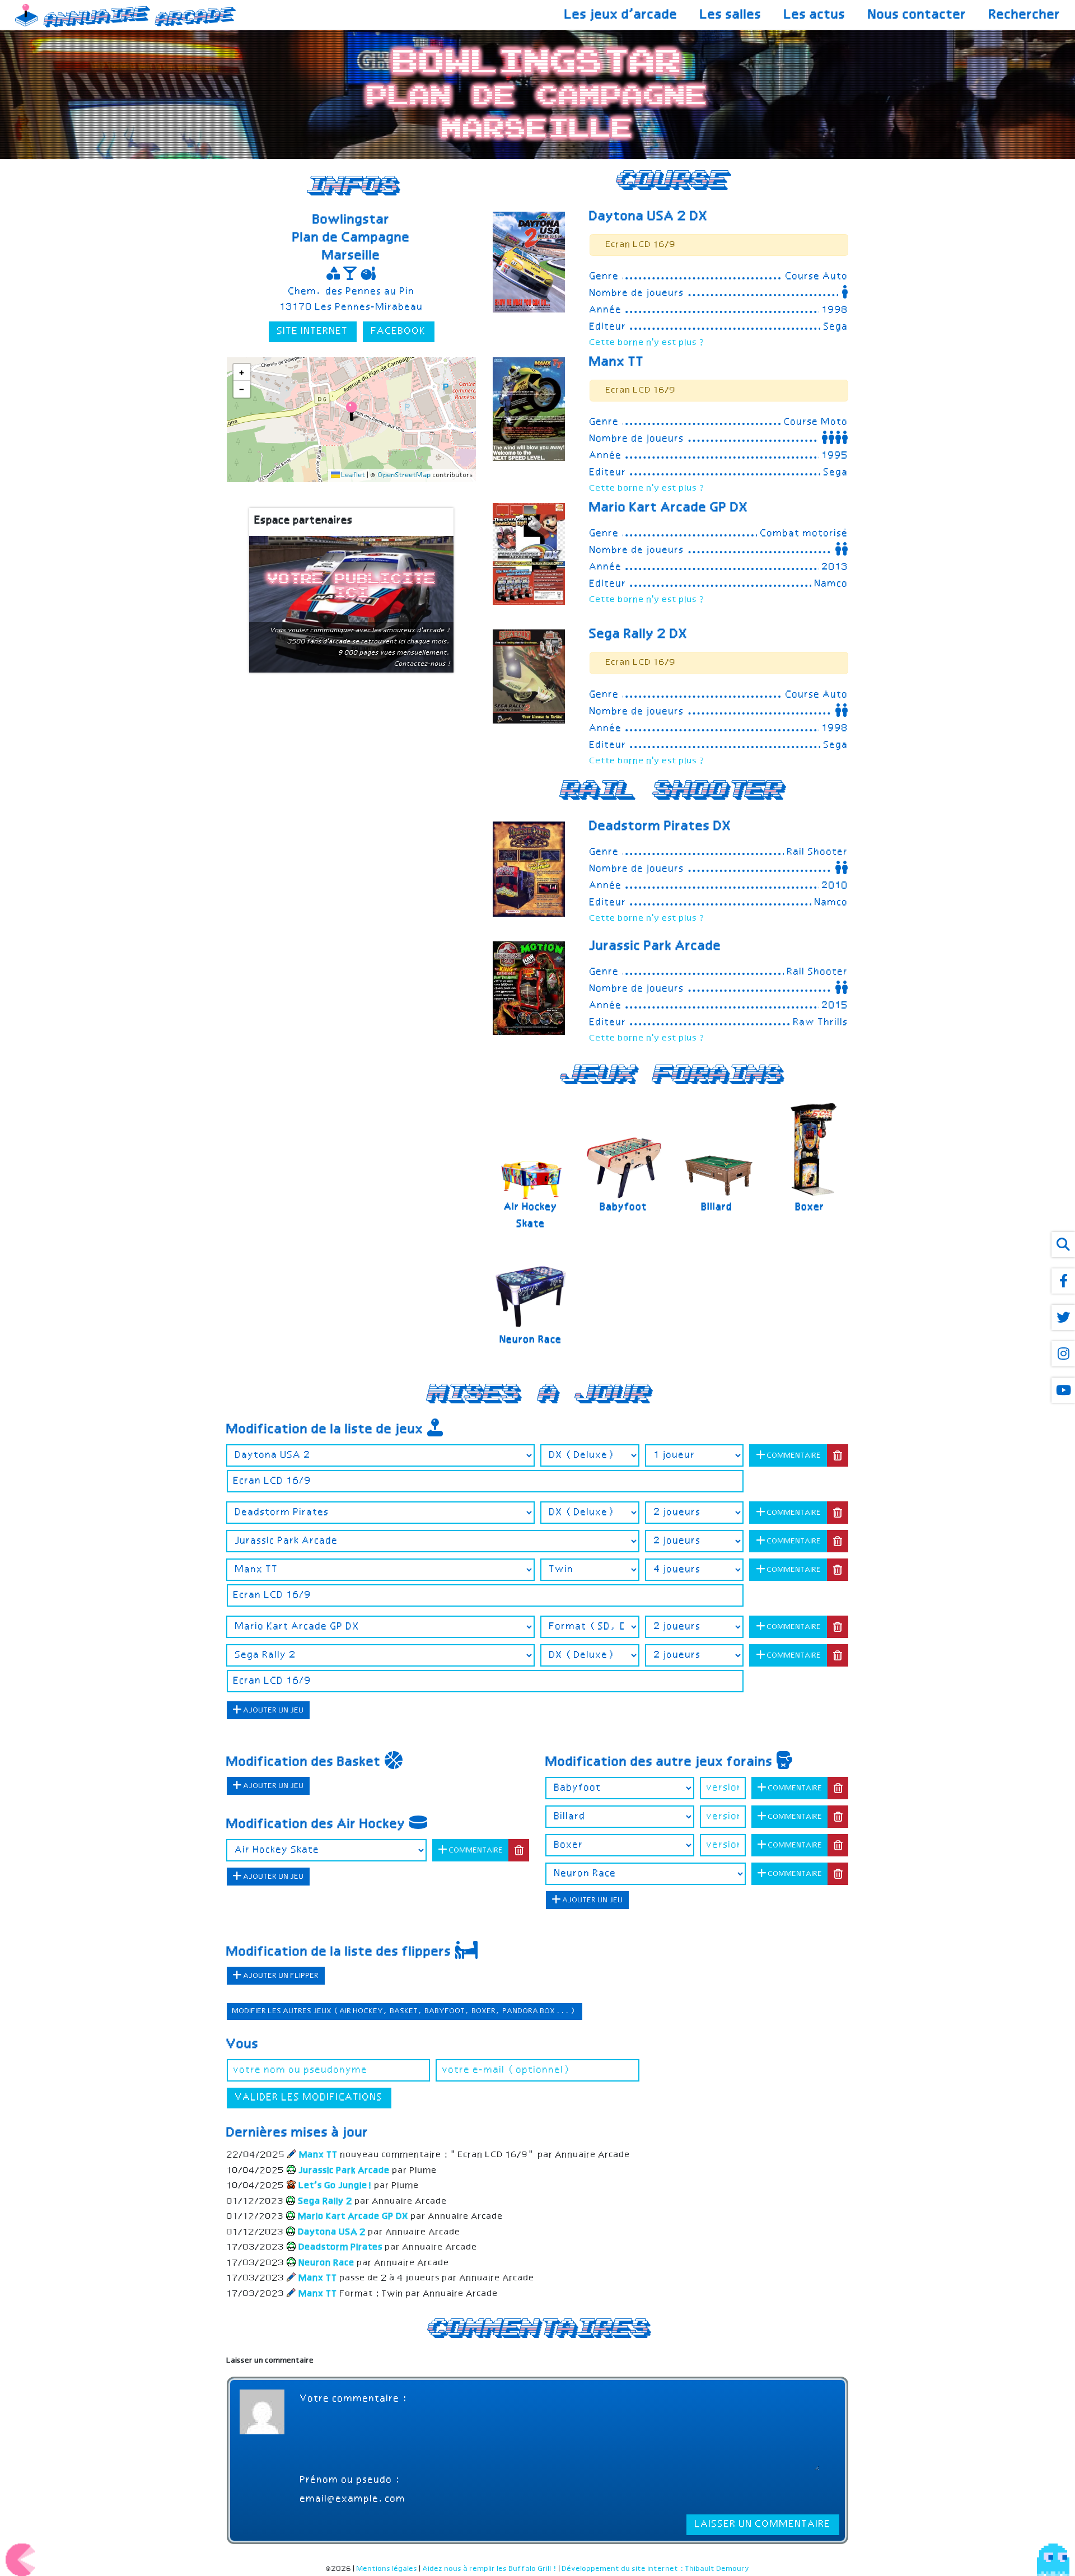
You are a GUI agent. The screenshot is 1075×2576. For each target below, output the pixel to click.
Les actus (815, 15)
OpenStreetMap (405, 475)
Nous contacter (918, 15)
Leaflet (353, 475)
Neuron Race (531, 1340)
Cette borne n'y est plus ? (648, 343)
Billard (717, 1207)
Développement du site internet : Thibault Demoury (656, 2569)
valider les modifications (309, 2098)
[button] (351, 411)
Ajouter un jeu (273, 1711)
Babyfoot (624, 1207)
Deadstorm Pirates (661, 827)
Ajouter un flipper (281, 1976)
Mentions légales (387, 2569)
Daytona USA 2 (649, 217)
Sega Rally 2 (639, 634)
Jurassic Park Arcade (656, 946)
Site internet (313, 332)
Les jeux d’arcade (621, 15)
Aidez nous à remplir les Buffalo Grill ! (490, 2569)
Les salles (731, 15)
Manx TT (617, 362)
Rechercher (1025, 15)
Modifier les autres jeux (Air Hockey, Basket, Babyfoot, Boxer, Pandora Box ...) (405, 2011)
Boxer (810, 1207)
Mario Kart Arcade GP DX (669, 508)
